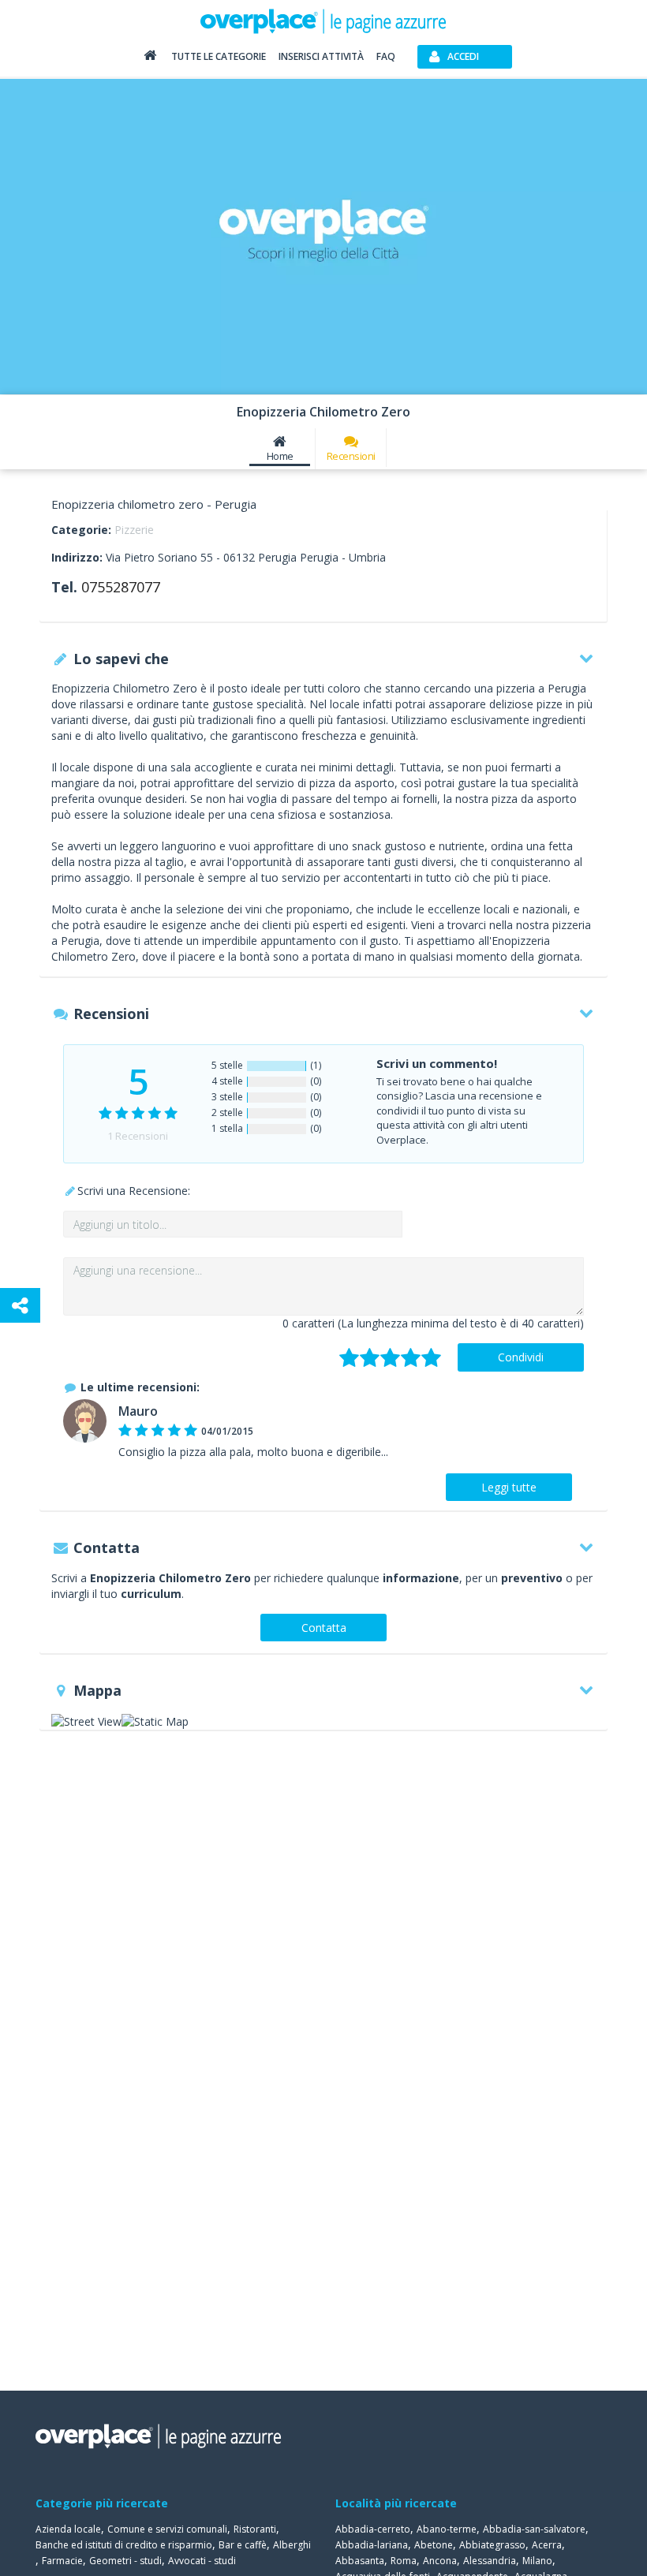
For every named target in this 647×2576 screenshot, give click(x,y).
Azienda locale (68, 2529)
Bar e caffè (243, 2545)
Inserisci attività (321, 56)
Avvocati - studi (202, 2561)
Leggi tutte (509, 1487)
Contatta (324, 1628)
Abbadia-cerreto (373, 2529)
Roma (404, 2561)
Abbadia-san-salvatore (534, 2529)
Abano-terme (447, 2529)
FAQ (386, 56)
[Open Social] (20, 1305)
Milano (537, 2561)
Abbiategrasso (492, 2545)
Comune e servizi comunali (167, 2529)
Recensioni (351, 456)
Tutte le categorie (219, 56)
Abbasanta (360, 2561)
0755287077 (121, 587)
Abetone (434, 2545)
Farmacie (62, 2561)
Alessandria (490, 2561)
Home (280, 456)
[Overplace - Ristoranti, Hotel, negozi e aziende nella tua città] (323, 21)
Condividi (521, 1357)
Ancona (440, 2561)
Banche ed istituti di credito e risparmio (124, 2545)
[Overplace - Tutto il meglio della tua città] (150, 59)
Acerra (547, 2545)
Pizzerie (134, 530)
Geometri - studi (125, 2561)
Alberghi (292, 2545)
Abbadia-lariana (372, 2545)
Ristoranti (255, 2529)
